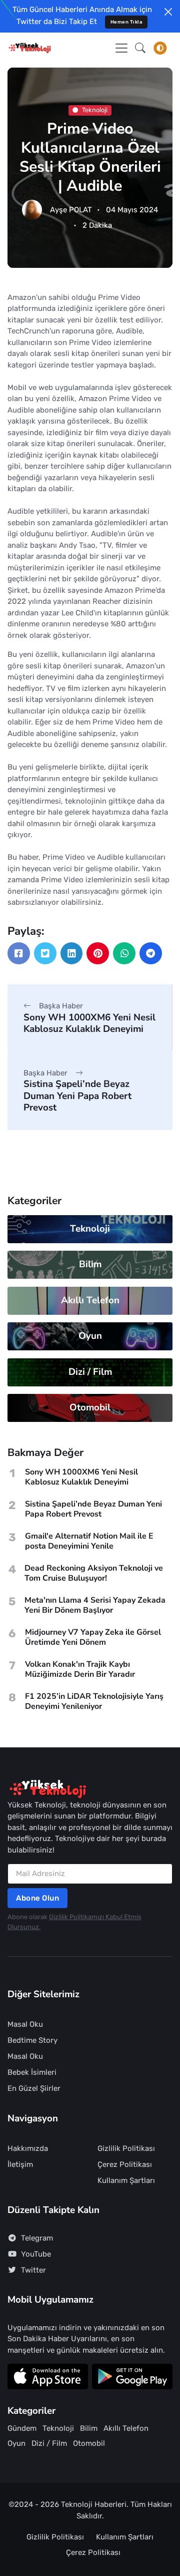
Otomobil (90, 1407)
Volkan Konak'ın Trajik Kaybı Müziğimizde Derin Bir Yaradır (80, 1669)
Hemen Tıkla (126, 22)
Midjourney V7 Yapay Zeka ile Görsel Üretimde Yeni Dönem (93, 1637)
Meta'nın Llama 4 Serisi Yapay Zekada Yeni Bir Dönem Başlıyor (95, 1605)
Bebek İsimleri (32, 2072)
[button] (140, 48)
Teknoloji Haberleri (94, 2504)
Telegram (37, 2238)
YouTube (36, 2254)
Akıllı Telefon (90, 1300)
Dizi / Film (90, 1372)
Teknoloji (95, 110)
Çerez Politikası (125, 2164)
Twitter (33, 2270)
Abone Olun (37, 1898)
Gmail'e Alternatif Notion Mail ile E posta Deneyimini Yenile (89, 1541)
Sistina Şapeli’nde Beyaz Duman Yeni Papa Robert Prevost (77, 1096)
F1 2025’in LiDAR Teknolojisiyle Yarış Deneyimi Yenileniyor (94, 1701)
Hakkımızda (28, 2148)
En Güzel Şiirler (34, 2088)
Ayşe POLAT (71, 210)
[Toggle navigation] (121, 48)
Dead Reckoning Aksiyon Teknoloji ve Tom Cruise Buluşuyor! (94, 1573)
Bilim (90, 1264)
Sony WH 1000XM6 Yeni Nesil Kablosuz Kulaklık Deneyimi (89, 1023)
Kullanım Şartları (126, 2180)
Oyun (90, 1336)
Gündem (22, 2428)
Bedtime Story (32, 2040)
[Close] (168, 12)
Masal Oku (25, 2024)
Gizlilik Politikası (126, 2148)
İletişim (20, 2164)
